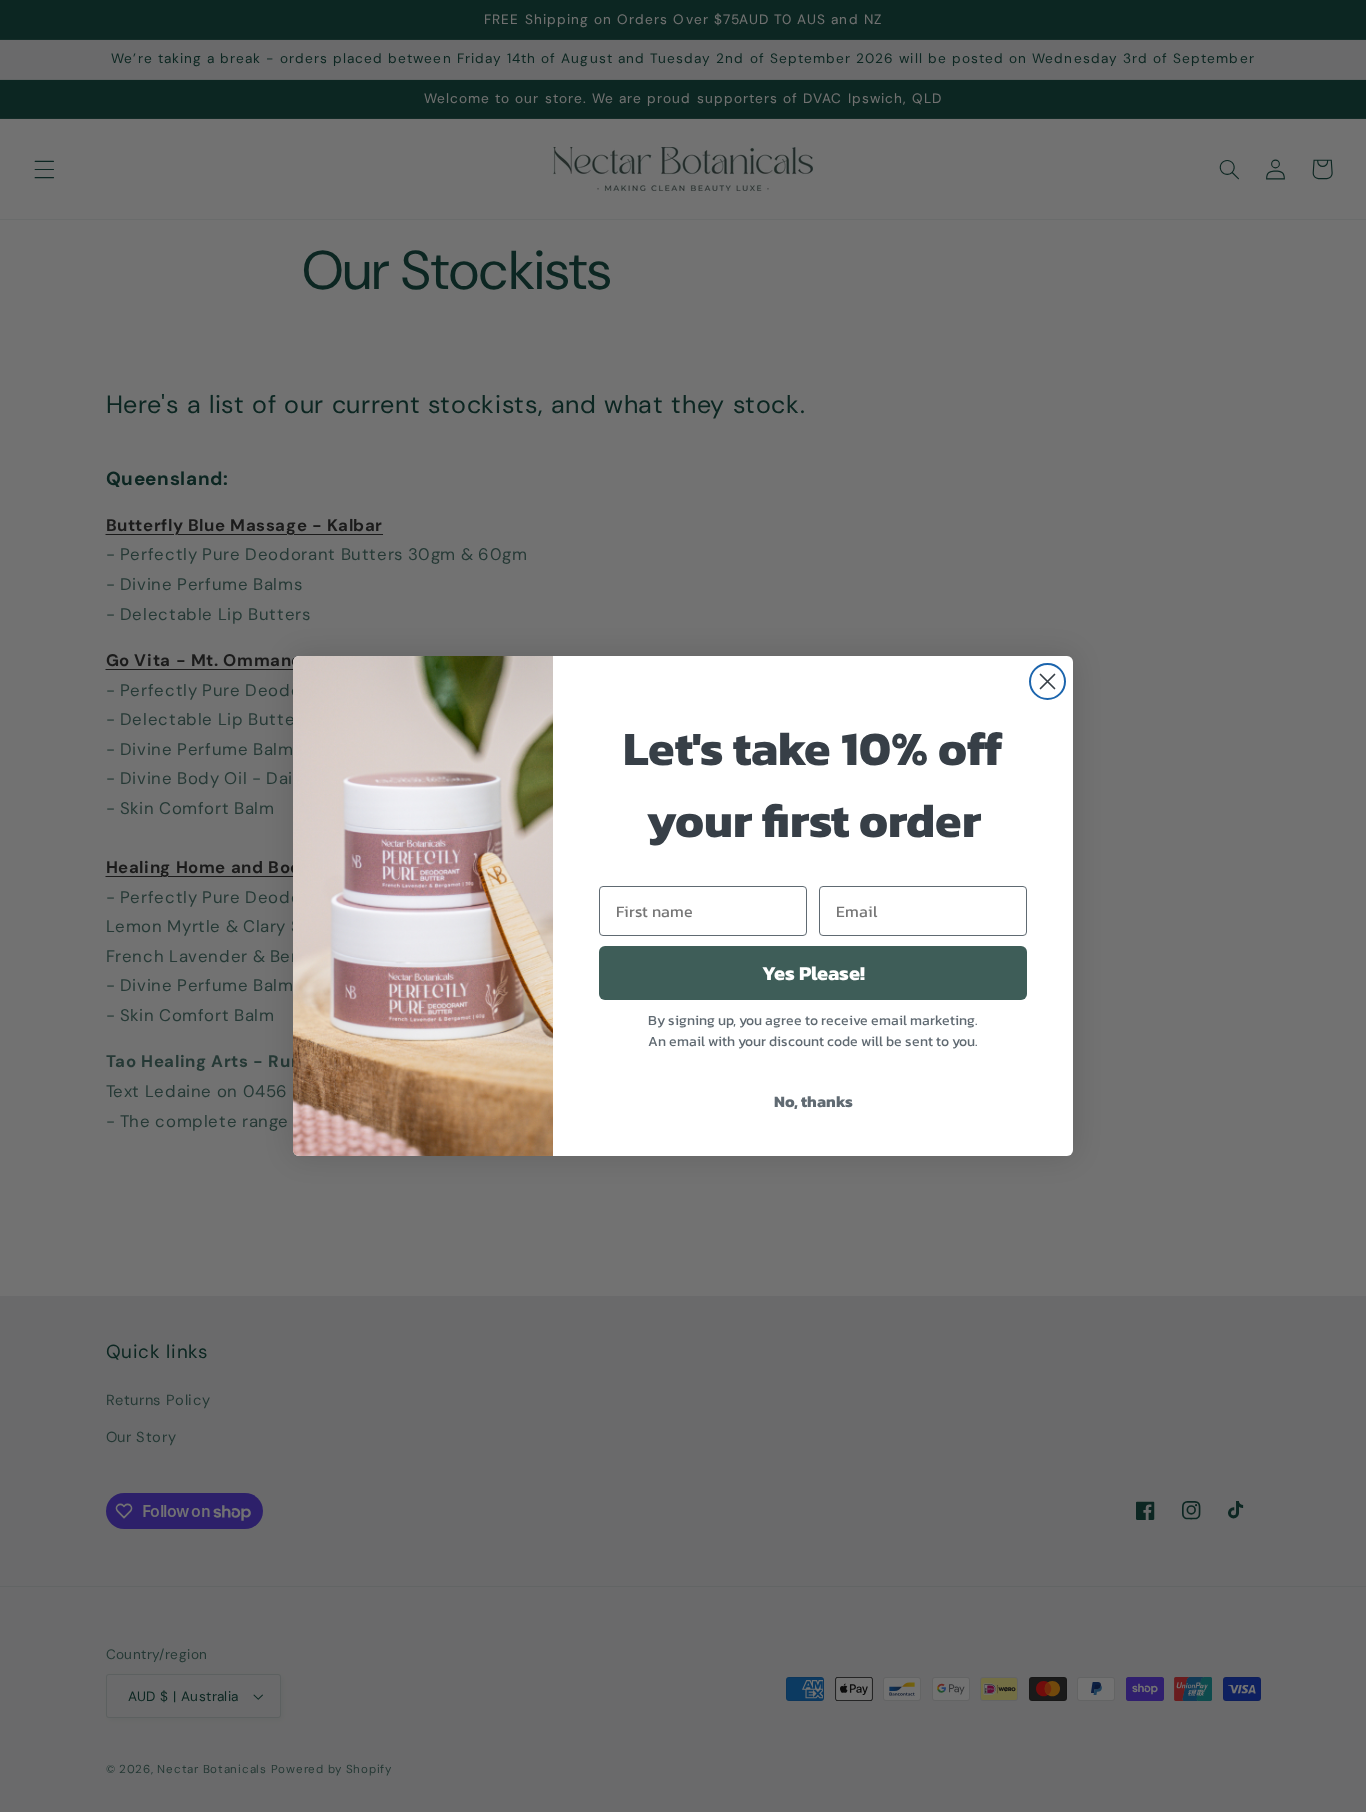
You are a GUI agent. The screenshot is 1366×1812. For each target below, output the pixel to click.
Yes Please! (813, 973)
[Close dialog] (1047, 681)
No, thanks (813, 1101)
